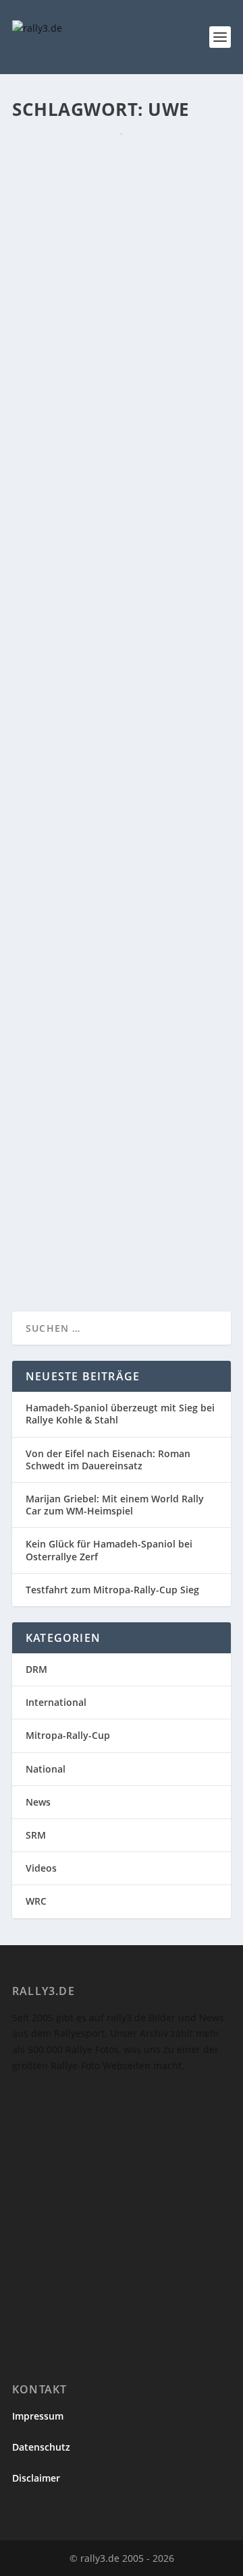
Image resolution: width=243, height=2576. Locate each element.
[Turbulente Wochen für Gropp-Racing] (122, 862)
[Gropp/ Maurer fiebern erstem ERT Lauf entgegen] (122, 156)
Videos (41, 1868)
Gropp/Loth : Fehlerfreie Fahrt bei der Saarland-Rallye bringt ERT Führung (112, 677)
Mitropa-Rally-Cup (68, 1735)
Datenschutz (41, 2447)
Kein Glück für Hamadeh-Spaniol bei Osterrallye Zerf (109, 1550)
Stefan (53, 226)
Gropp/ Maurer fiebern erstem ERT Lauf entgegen (107, 199)
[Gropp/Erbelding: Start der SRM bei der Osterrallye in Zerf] (122, 1069)
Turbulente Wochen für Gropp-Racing (102, 897)
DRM (36, 1669)
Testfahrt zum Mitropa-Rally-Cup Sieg (112, 1590)
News (143, 226)
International (56, 1702)
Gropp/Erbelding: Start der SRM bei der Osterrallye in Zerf (113, 1120)
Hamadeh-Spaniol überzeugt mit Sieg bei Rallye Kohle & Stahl (120, 1414)
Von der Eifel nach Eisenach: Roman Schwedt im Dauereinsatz (108, 1460)
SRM (36, 1835)
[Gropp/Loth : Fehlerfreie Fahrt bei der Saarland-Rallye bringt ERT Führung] (122, 627)
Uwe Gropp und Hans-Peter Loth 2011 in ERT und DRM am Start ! (115, 435)
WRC (36, 1901)
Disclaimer (36, 2478)
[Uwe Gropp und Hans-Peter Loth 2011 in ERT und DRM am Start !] (122, 384)
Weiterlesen (65, 325)
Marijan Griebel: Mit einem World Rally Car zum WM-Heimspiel (115, 1505)
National (46, 1769)
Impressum (38, 2416)
